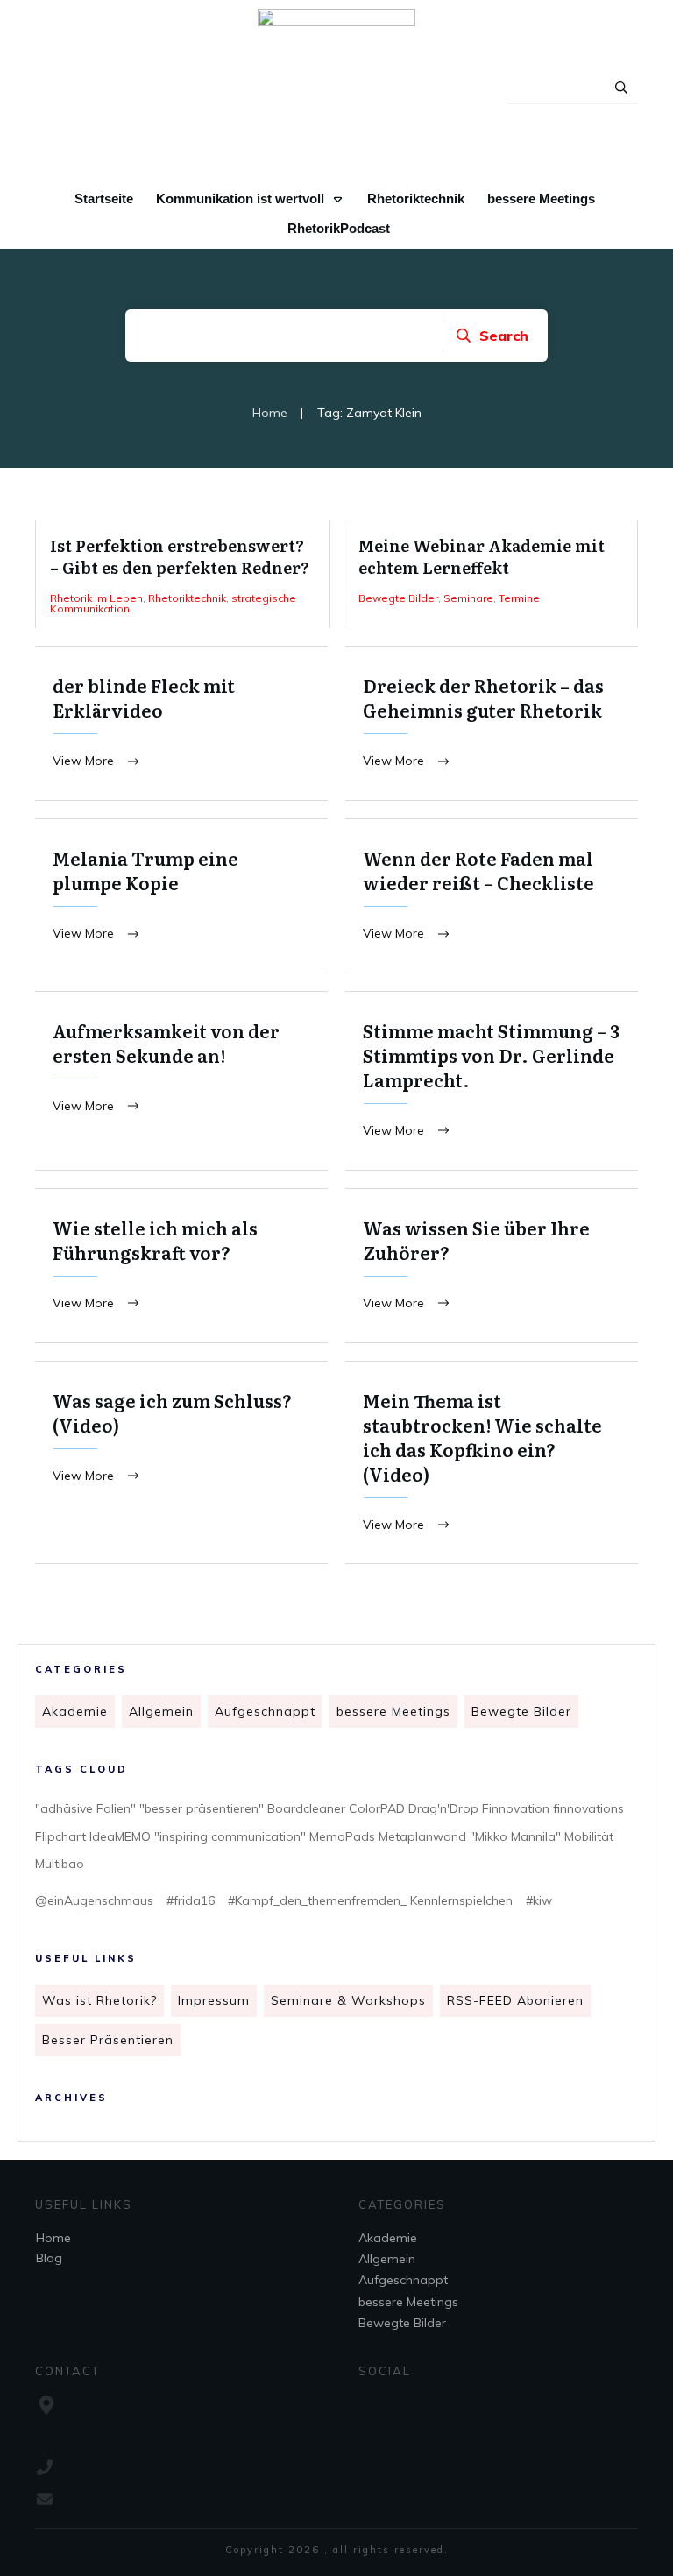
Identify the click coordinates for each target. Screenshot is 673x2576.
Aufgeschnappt (265, 1711)
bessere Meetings (393, 1711)
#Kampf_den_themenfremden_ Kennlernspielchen (370, 1900)
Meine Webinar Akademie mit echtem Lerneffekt (491, 574)
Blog (49, 2258)
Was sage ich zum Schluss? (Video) (181, 1463)
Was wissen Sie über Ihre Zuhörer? (492, 1266)
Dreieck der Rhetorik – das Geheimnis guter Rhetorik (492, 723)
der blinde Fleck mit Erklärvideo (181, 723)
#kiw (539, 1900)
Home (53, 2238)
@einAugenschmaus (94, 1900)
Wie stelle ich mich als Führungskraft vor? (181, 1266)
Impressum (214, 2000)
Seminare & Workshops (348, 2000)
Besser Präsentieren (108, 2040)
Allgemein (161, 1711)
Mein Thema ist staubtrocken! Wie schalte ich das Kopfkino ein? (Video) (492, 1463)
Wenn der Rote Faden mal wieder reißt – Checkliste (492, 896)
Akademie (75, 1711)
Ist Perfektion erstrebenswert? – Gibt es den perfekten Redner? (183, 574)
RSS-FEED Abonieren (515, 2000)
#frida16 (191, 1900)
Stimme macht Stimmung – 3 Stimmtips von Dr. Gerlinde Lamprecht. (492, 1081)
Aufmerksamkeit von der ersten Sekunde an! (181, 1081)
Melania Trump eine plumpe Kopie (181, 896)
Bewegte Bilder (521, 1711)
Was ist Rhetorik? (99, 2000)
